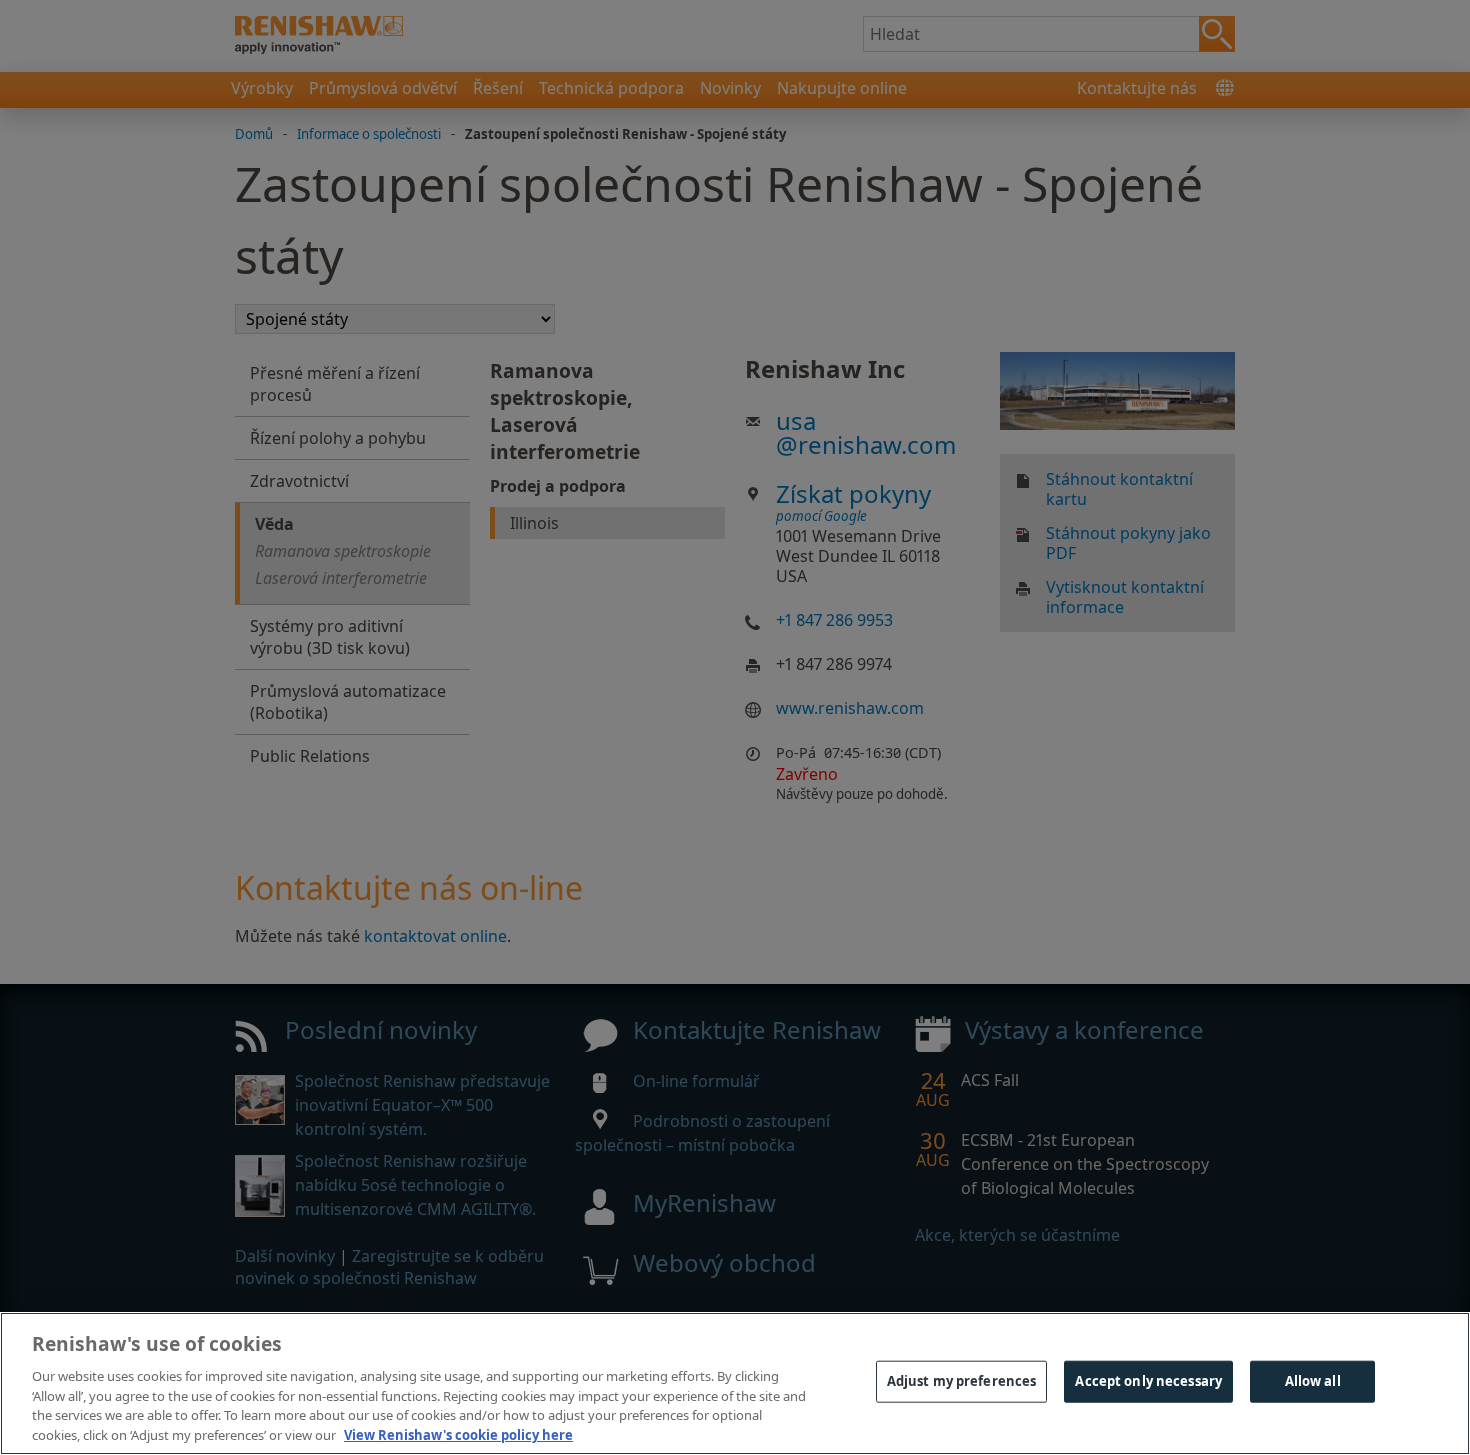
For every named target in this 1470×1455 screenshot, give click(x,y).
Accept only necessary (1148, 1381)
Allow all (1313, 1381)
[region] (735, 1383)
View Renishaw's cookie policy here (458, 1434)
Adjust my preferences (962, 1381)
